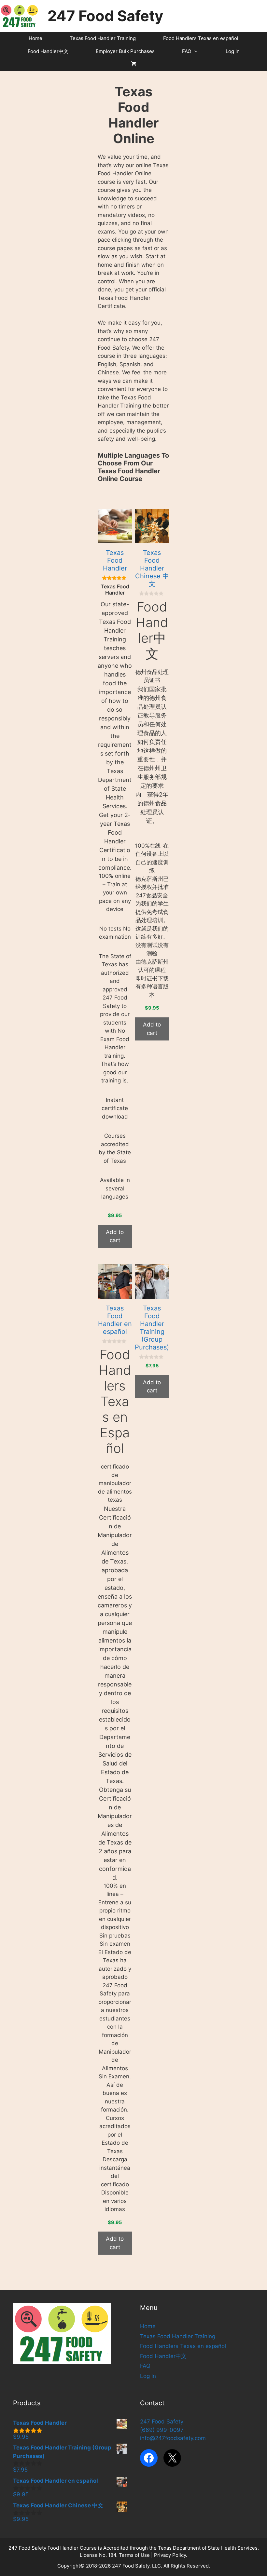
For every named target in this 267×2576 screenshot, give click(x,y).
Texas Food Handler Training (103, 38)
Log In (233, 51)
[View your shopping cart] (134, 64)
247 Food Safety (105, 16)
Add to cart (115, 1236)
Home (35, 38)
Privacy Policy (170, 2555)
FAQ (187, 51)
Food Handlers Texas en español (201, 38)
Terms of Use (134, 2555)
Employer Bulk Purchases (125, 51)
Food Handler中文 (48, 51)
